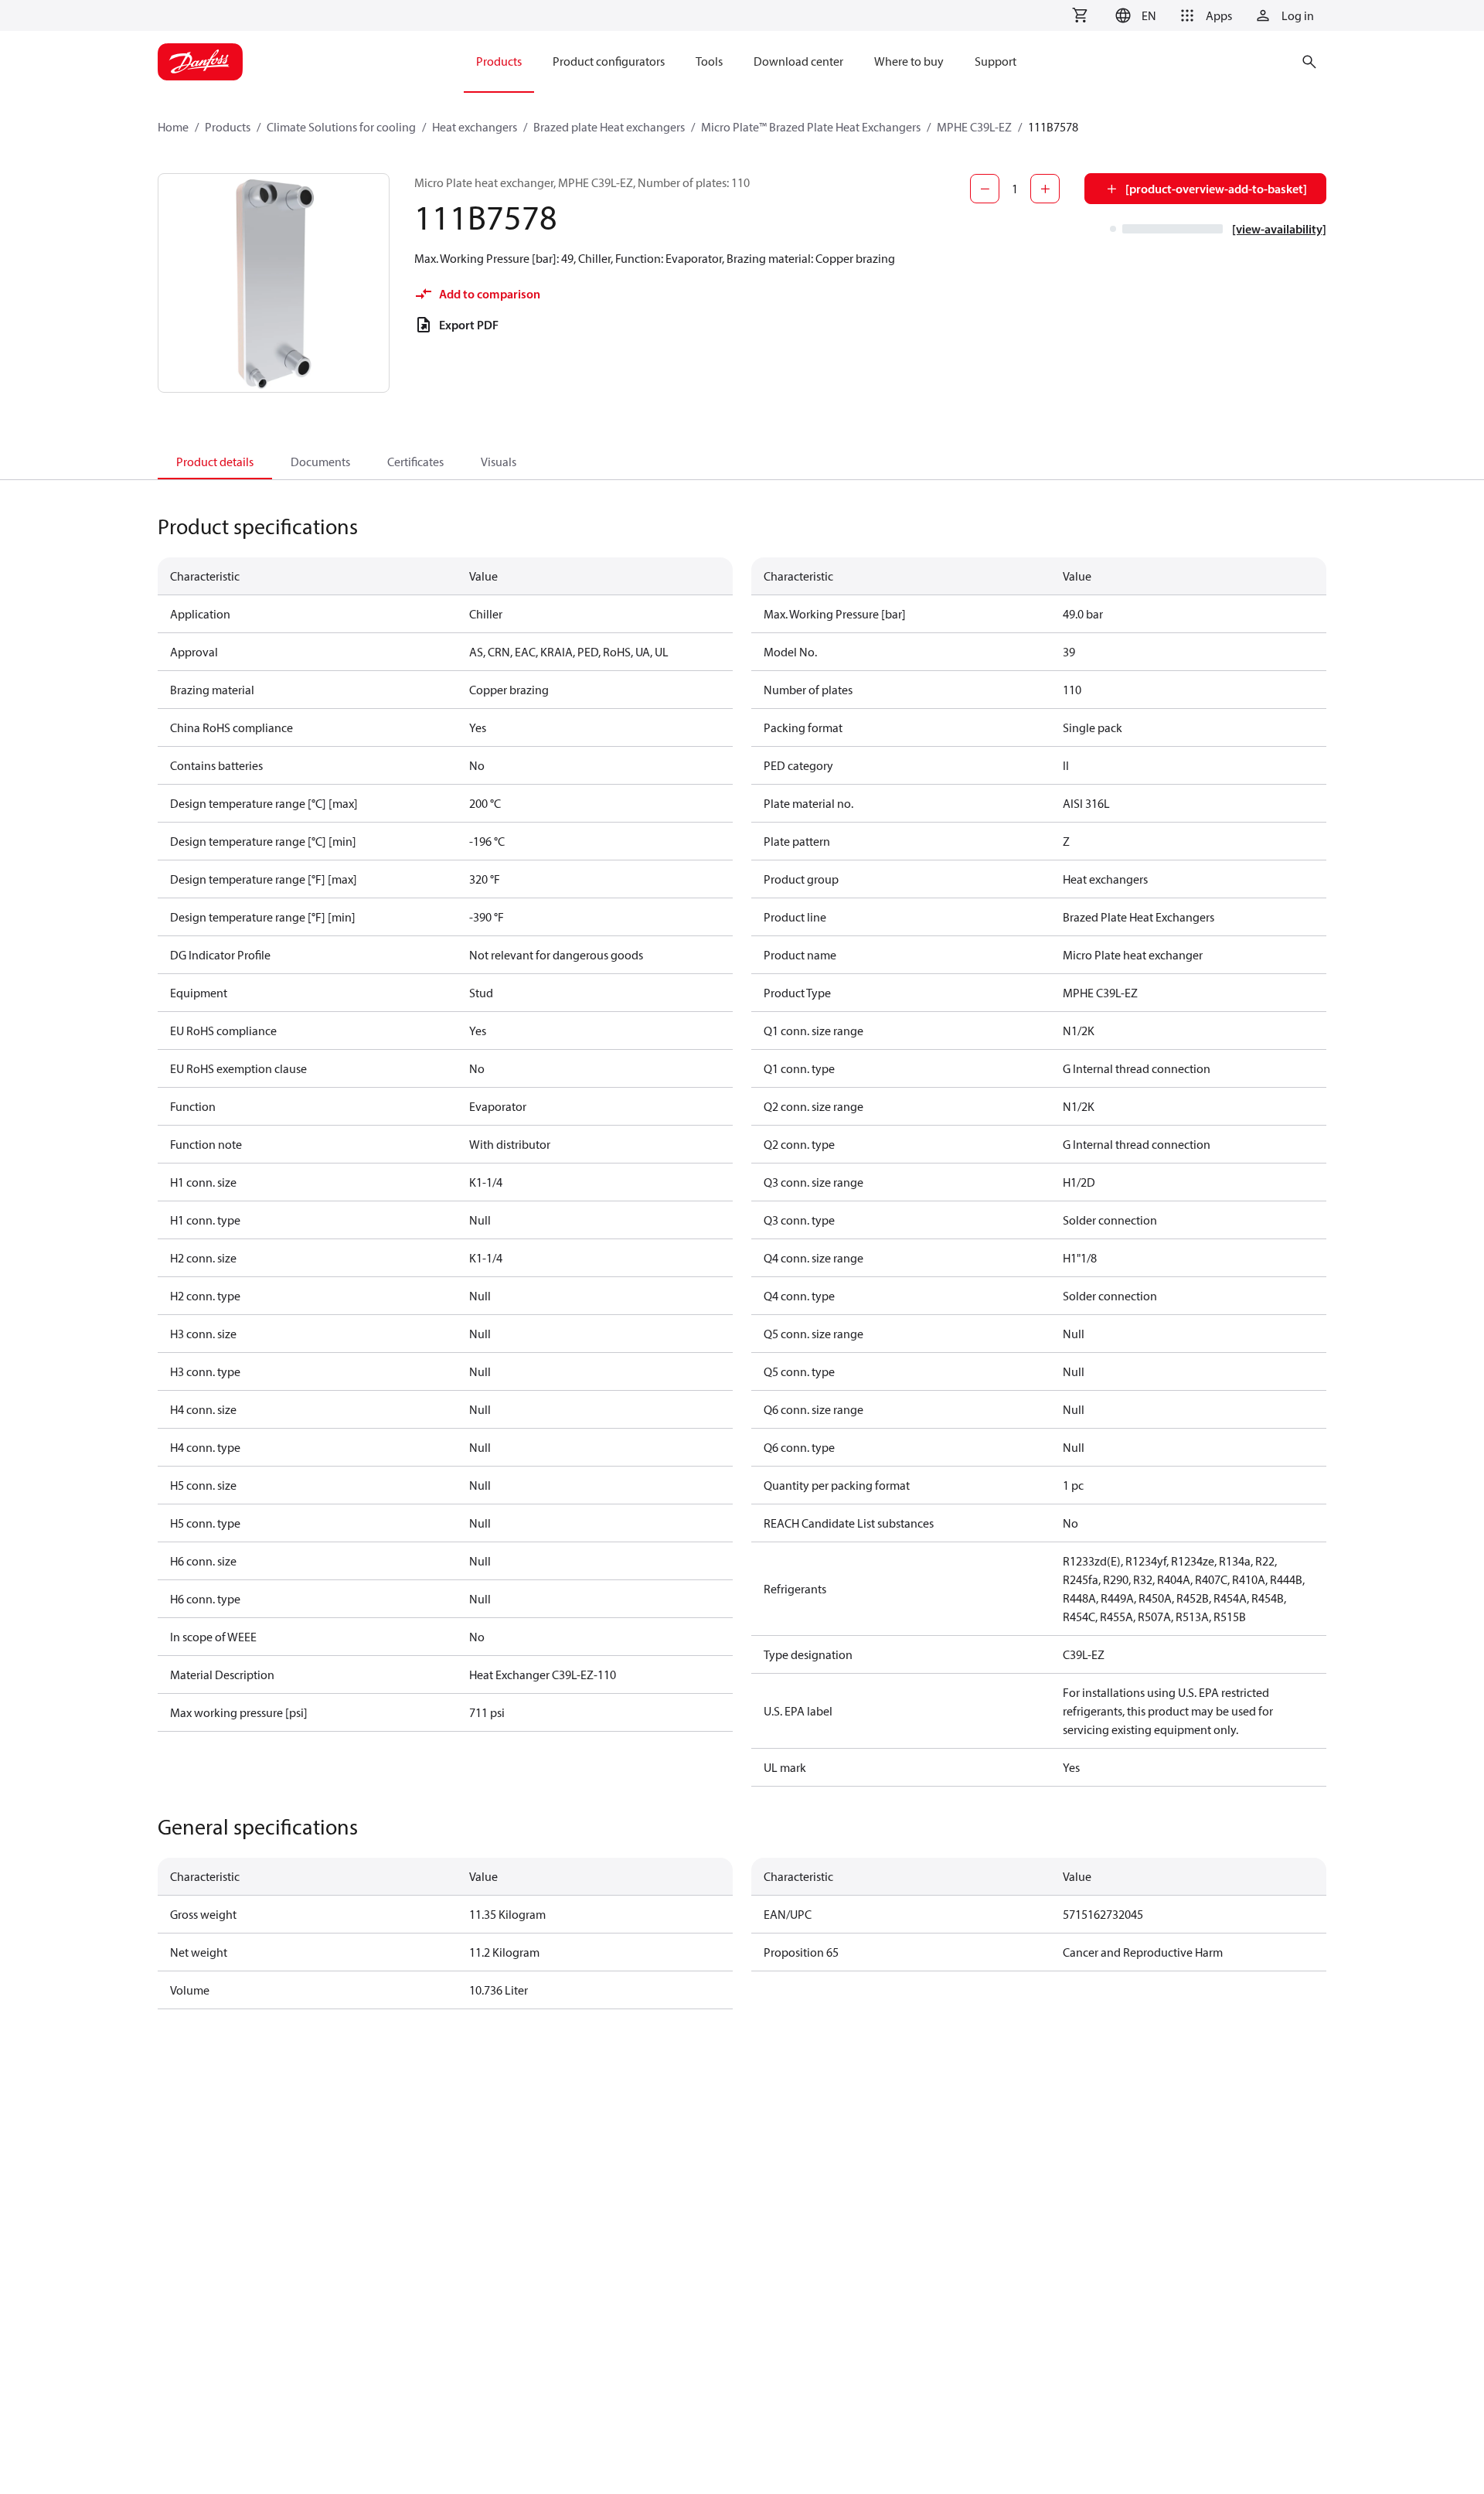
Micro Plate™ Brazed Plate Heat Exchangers (811, 127)
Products (228, 127)
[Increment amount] (1045, 189)
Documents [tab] (320, 462)
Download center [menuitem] (798, 61)
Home (173, 127)
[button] (1133, 15)
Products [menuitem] (499, 61)
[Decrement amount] (985, 189)
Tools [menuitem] (709, 61)
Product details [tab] (215, 462)
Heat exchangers (475, 127)
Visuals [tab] (499, 462)
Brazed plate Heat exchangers (609, 127)
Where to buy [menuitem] (909, 61)
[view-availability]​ (1279, 229)
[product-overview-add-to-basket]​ (1216, 189)
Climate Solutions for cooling (341, 127)
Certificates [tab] (415, 462)
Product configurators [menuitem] (609, 61)
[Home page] (200, 62)
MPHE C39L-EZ (974, 127)
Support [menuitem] (996, 61)
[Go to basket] (1080, 15)
